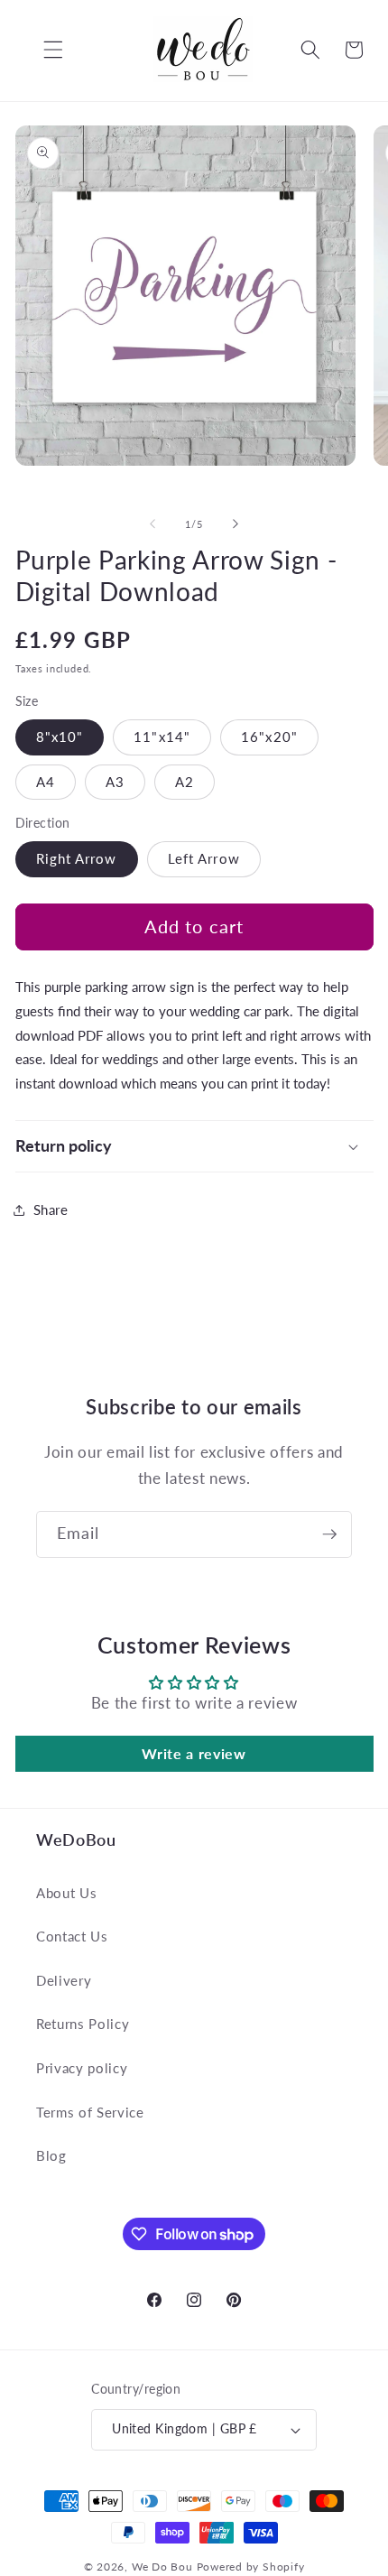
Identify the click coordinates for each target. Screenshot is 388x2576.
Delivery (64, 1980)
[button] (40, 50)
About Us (66, 1893)
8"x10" (60, 737)
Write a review (194, 1753)
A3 (115, 782)
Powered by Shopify (251, 2567)
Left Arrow (204, 858)
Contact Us (72, 1936)
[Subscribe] (329, 1534)
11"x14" (162, 737)
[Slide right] (236, 524)
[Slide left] (152, 524)
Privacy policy (82, 2068)
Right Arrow (77, 858)
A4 (46, 782)
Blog (51, 2155)
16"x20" (269, 737)
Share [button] (51, 1209)
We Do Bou (162, 2567)
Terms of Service (90, 2112)
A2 (185, 782)
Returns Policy (83, 2024)
